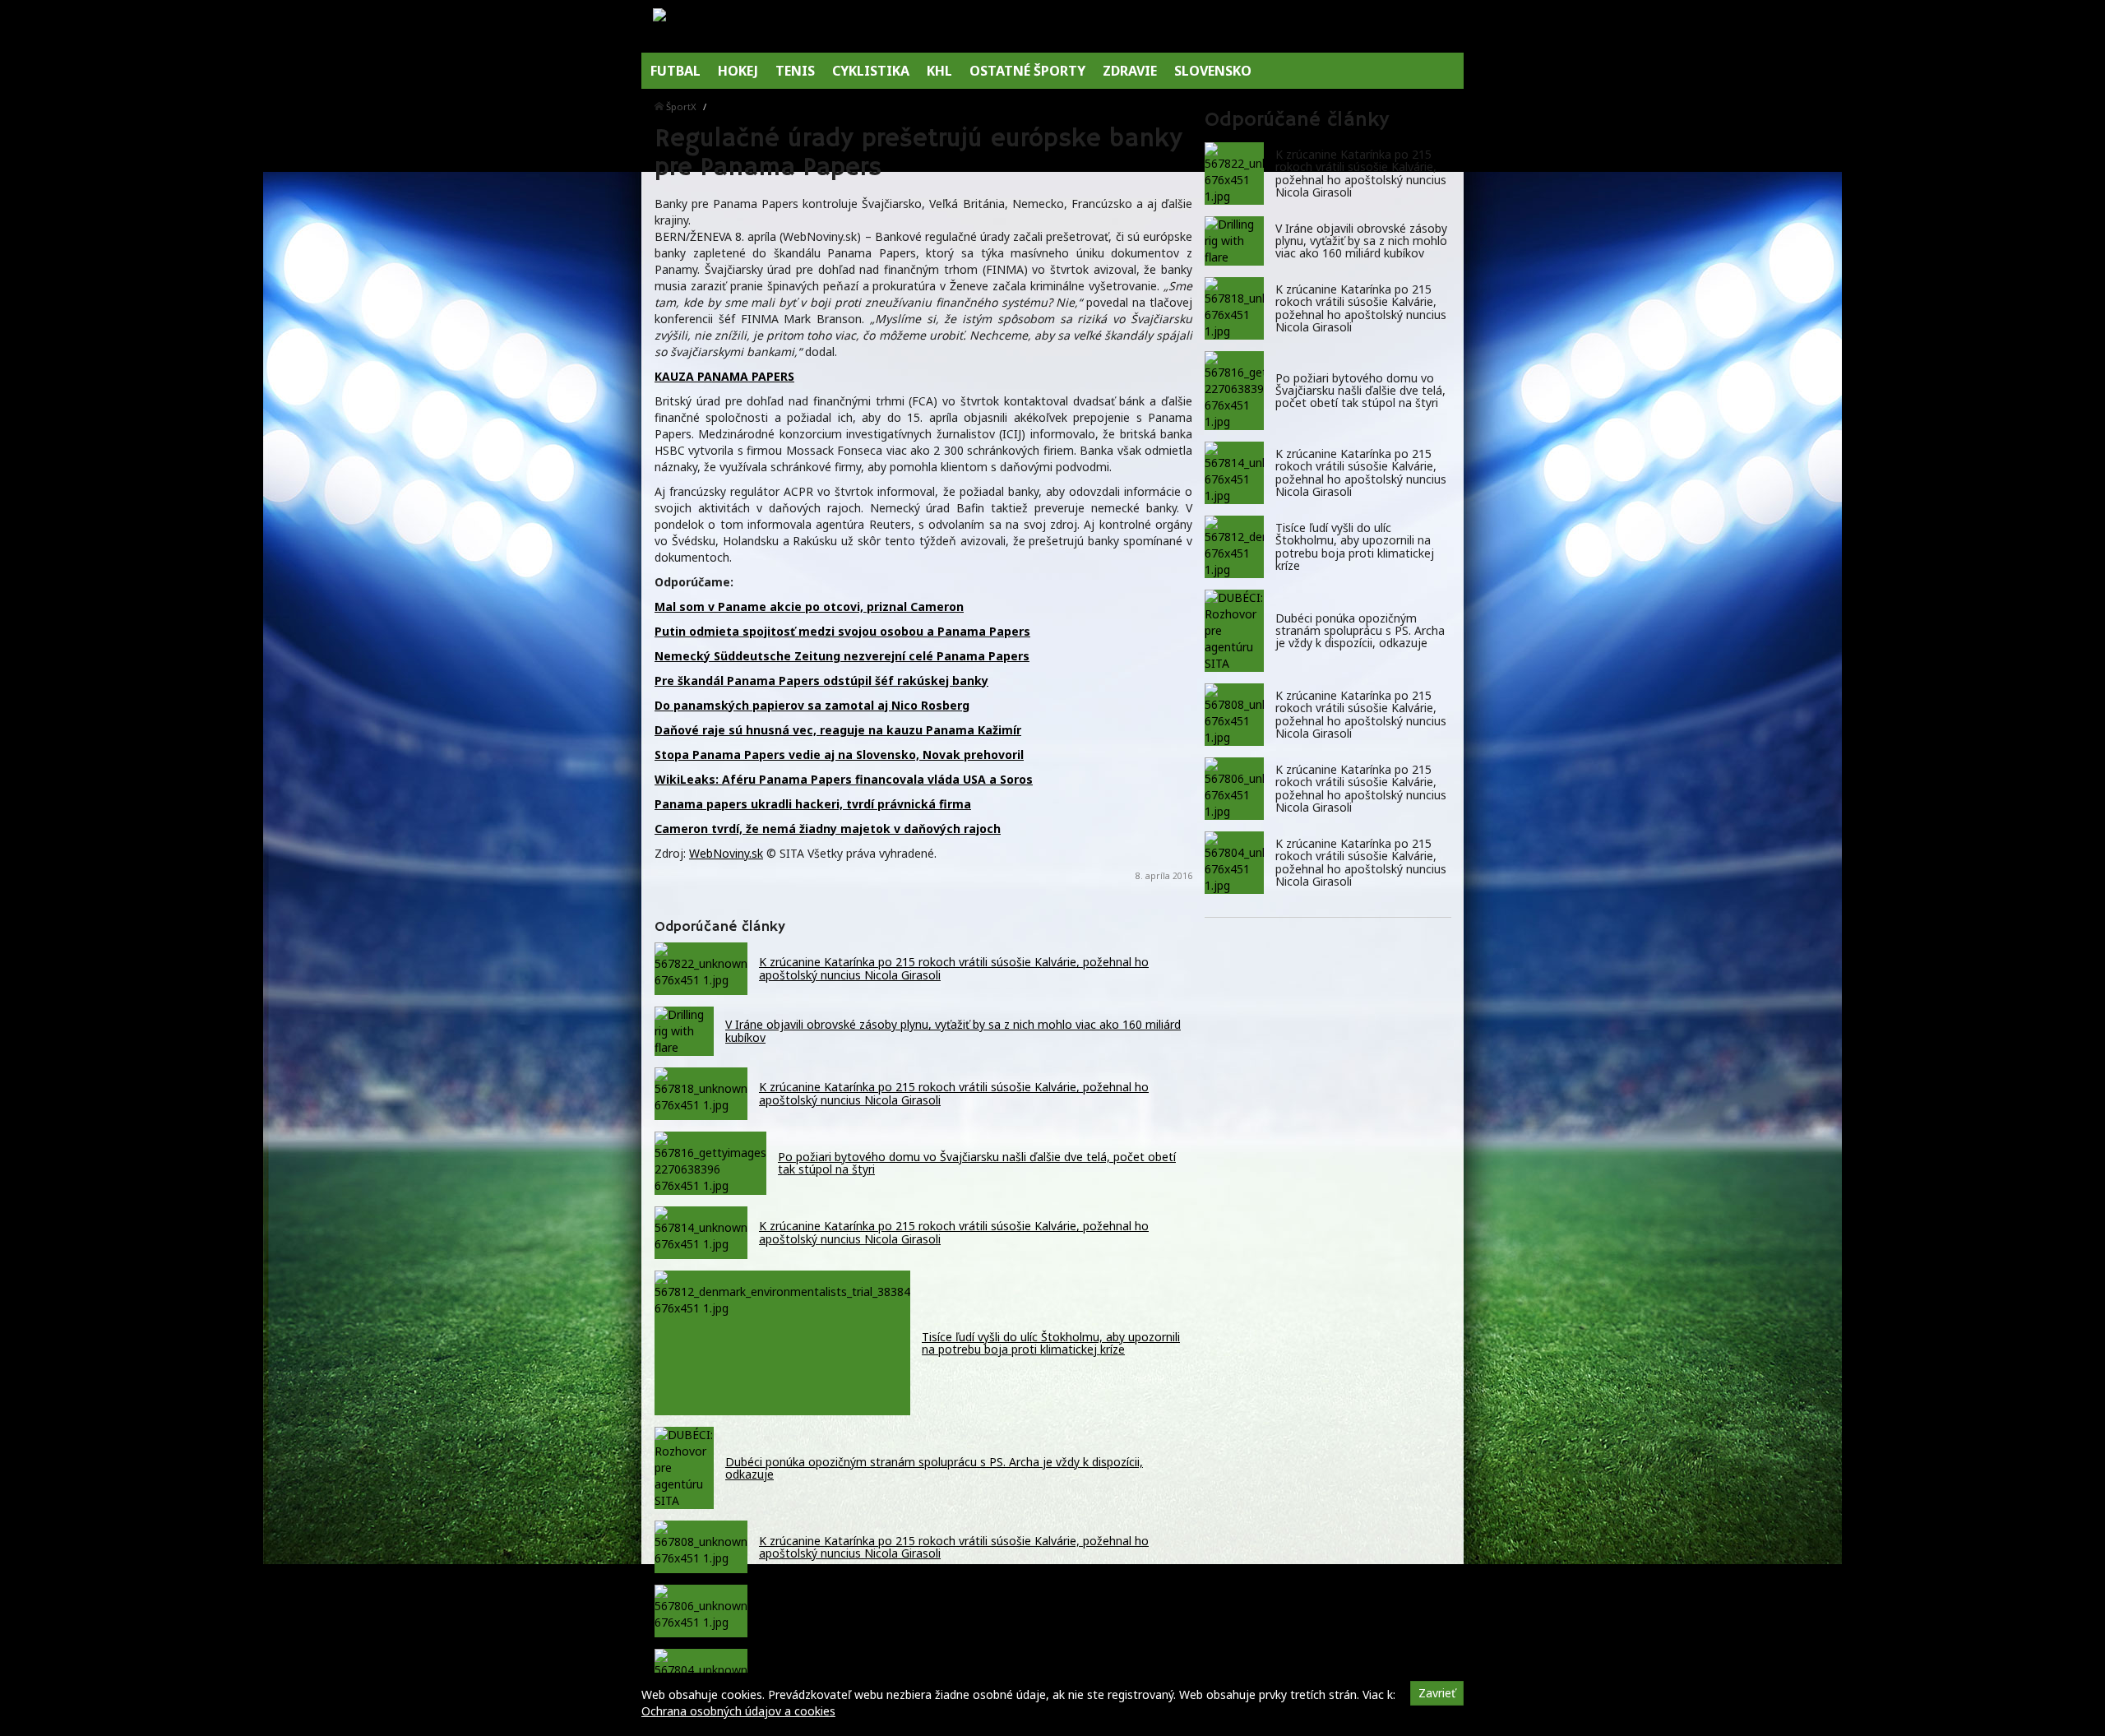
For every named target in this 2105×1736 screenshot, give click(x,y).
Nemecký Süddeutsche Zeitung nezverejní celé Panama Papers (842, 656)
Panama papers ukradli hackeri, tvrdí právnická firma (813, 804)
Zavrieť (1437, 1693)
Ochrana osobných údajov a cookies (738, 1711)
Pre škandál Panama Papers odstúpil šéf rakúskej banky (821, 681)
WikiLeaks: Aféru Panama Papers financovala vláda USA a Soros (844, 779)
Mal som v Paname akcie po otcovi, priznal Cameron (809, 606)
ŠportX (681, 106)
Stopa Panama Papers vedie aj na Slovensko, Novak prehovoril (839, 755)
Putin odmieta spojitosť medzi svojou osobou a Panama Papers (842, 631)
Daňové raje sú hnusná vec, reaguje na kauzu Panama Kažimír (838, 730)
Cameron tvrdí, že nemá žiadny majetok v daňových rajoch (828, 829)
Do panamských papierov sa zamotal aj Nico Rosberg (812, 705)
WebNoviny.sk (726, 853)
